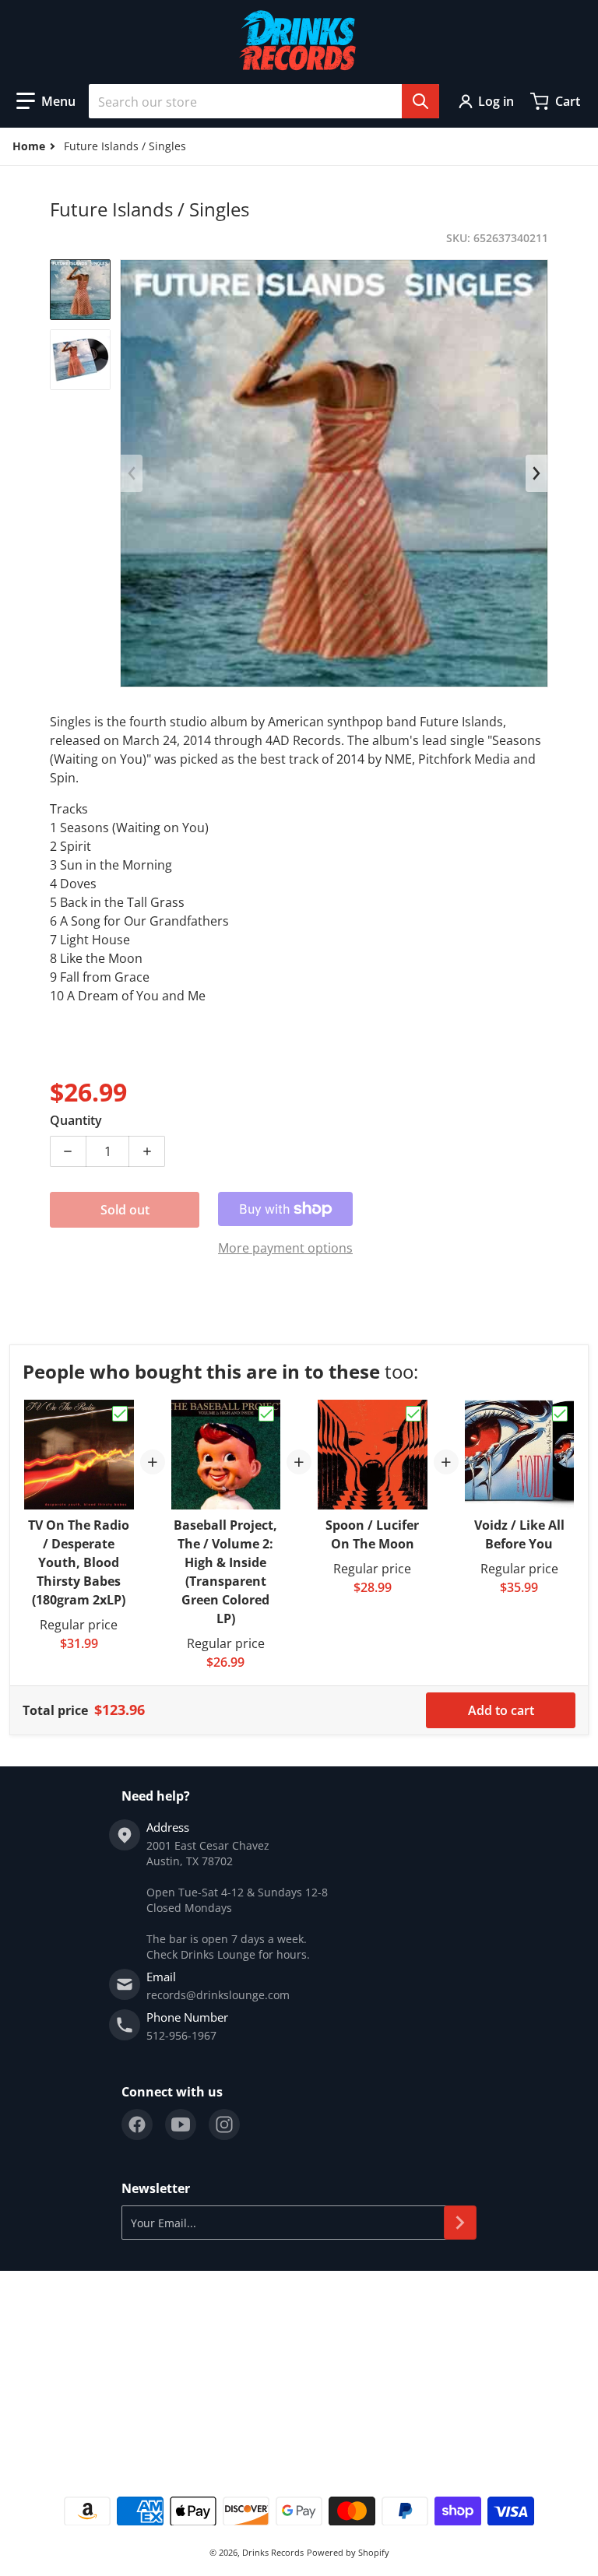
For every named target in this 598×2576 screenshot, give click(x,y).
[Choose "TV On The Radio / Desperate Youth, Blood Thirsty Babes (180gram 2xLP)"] (120, 1414)
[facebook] (137, 2124)
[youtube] (181, 2124)
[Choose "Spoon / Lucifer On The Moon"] (413, 1414)
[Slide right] (536, 473)
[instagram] (224, 2124)
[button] (46, 101)
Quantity (76, 1120)
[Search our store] (420, 101)
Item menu (38, 2326)
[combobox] (264, 101)
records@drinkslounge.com (218, 1995)
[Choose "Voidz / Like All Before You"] (560, 1414)
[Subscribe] (460, 2223)
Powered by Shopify (348, 2552)
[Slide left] (132, 473)
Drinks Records (273, 2552)
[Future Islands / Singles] (80, 290)
